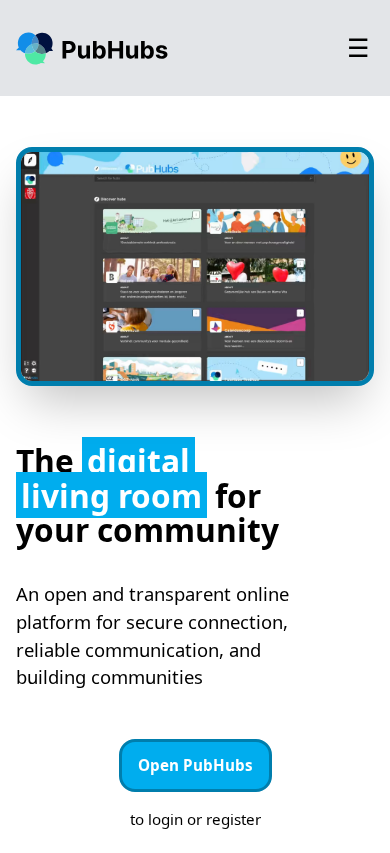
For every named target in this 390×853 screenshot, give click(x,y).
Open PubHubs (195, 765)
